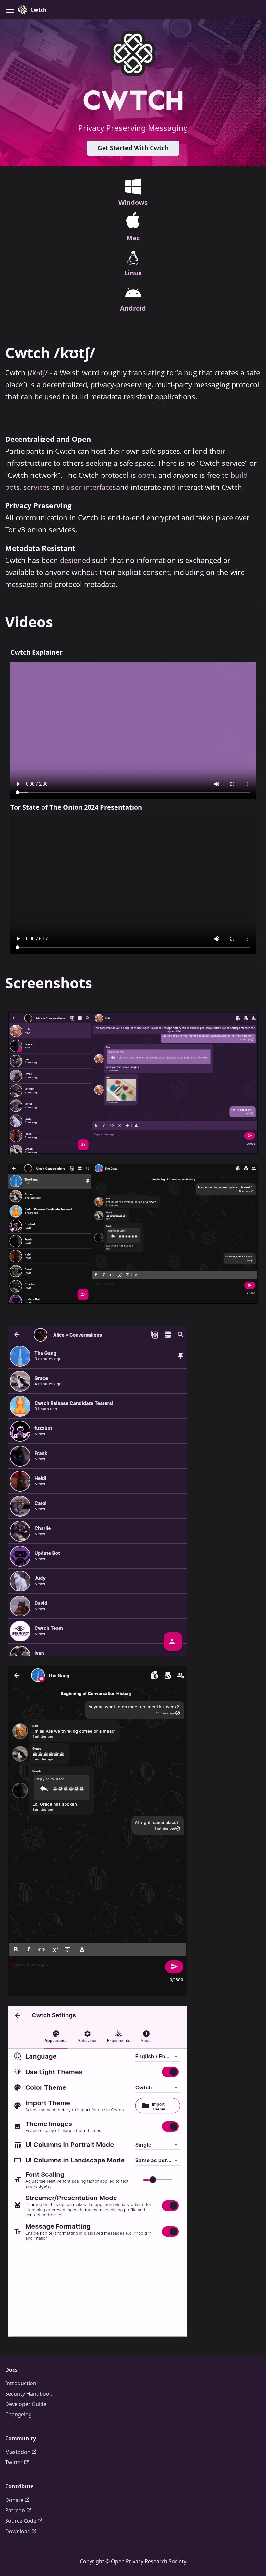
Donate (14, 2500)
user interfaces (91, 487)
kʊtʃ (39, 372)
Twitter (14, 2462)
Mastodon (18, 2452)
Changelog (18, 2414)
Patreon (15, 2510)
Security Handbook (29, 2394)
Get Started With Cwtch (133, 148)
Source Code (21, 2521)
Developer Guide (26, 2404)
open (146, 475)
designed (75, 560)
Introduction (21, 2383)
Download (18, 2531)
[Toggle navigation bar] (10, 10)
